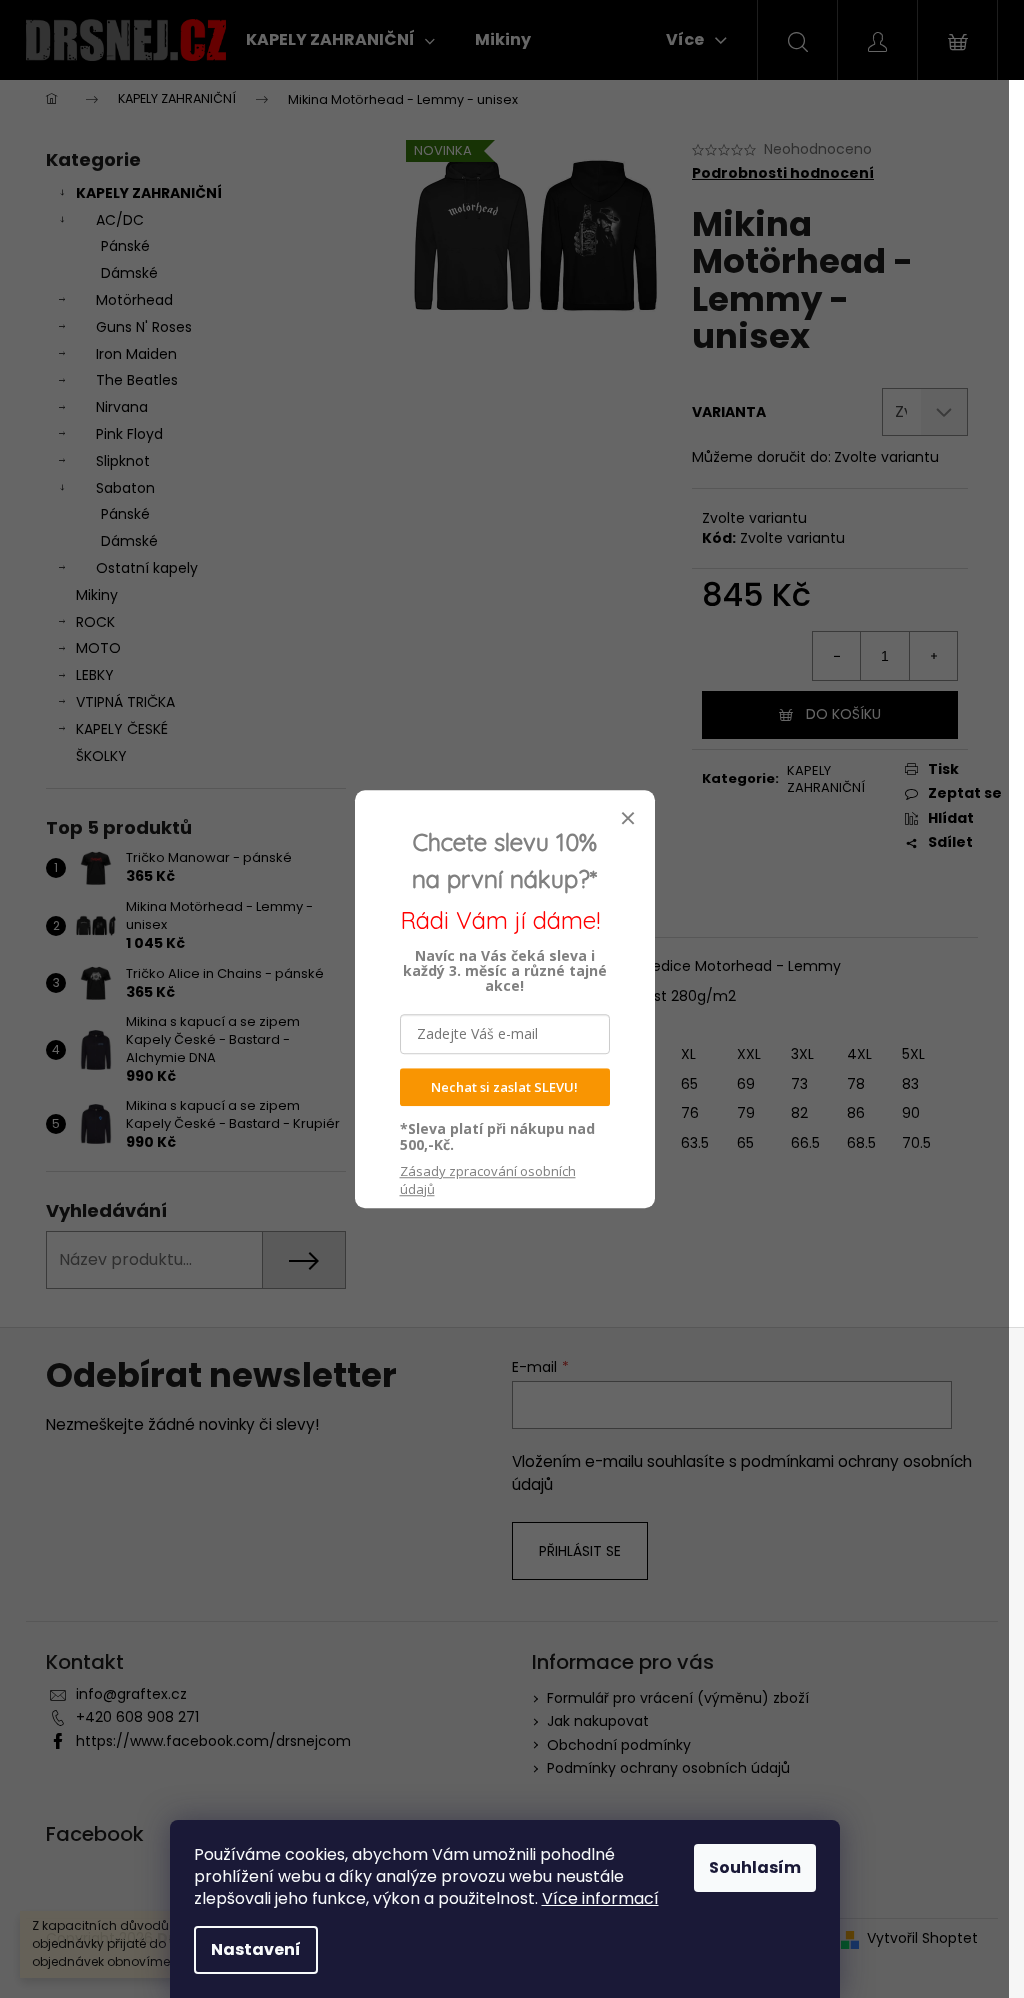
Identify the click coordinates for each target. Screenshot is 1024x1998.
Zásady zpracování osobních (488, 1180)
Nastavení (256, 1949)
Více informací (600, 1898)
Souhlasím (755, 1867)
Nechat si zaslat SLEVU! (504, 1087)
